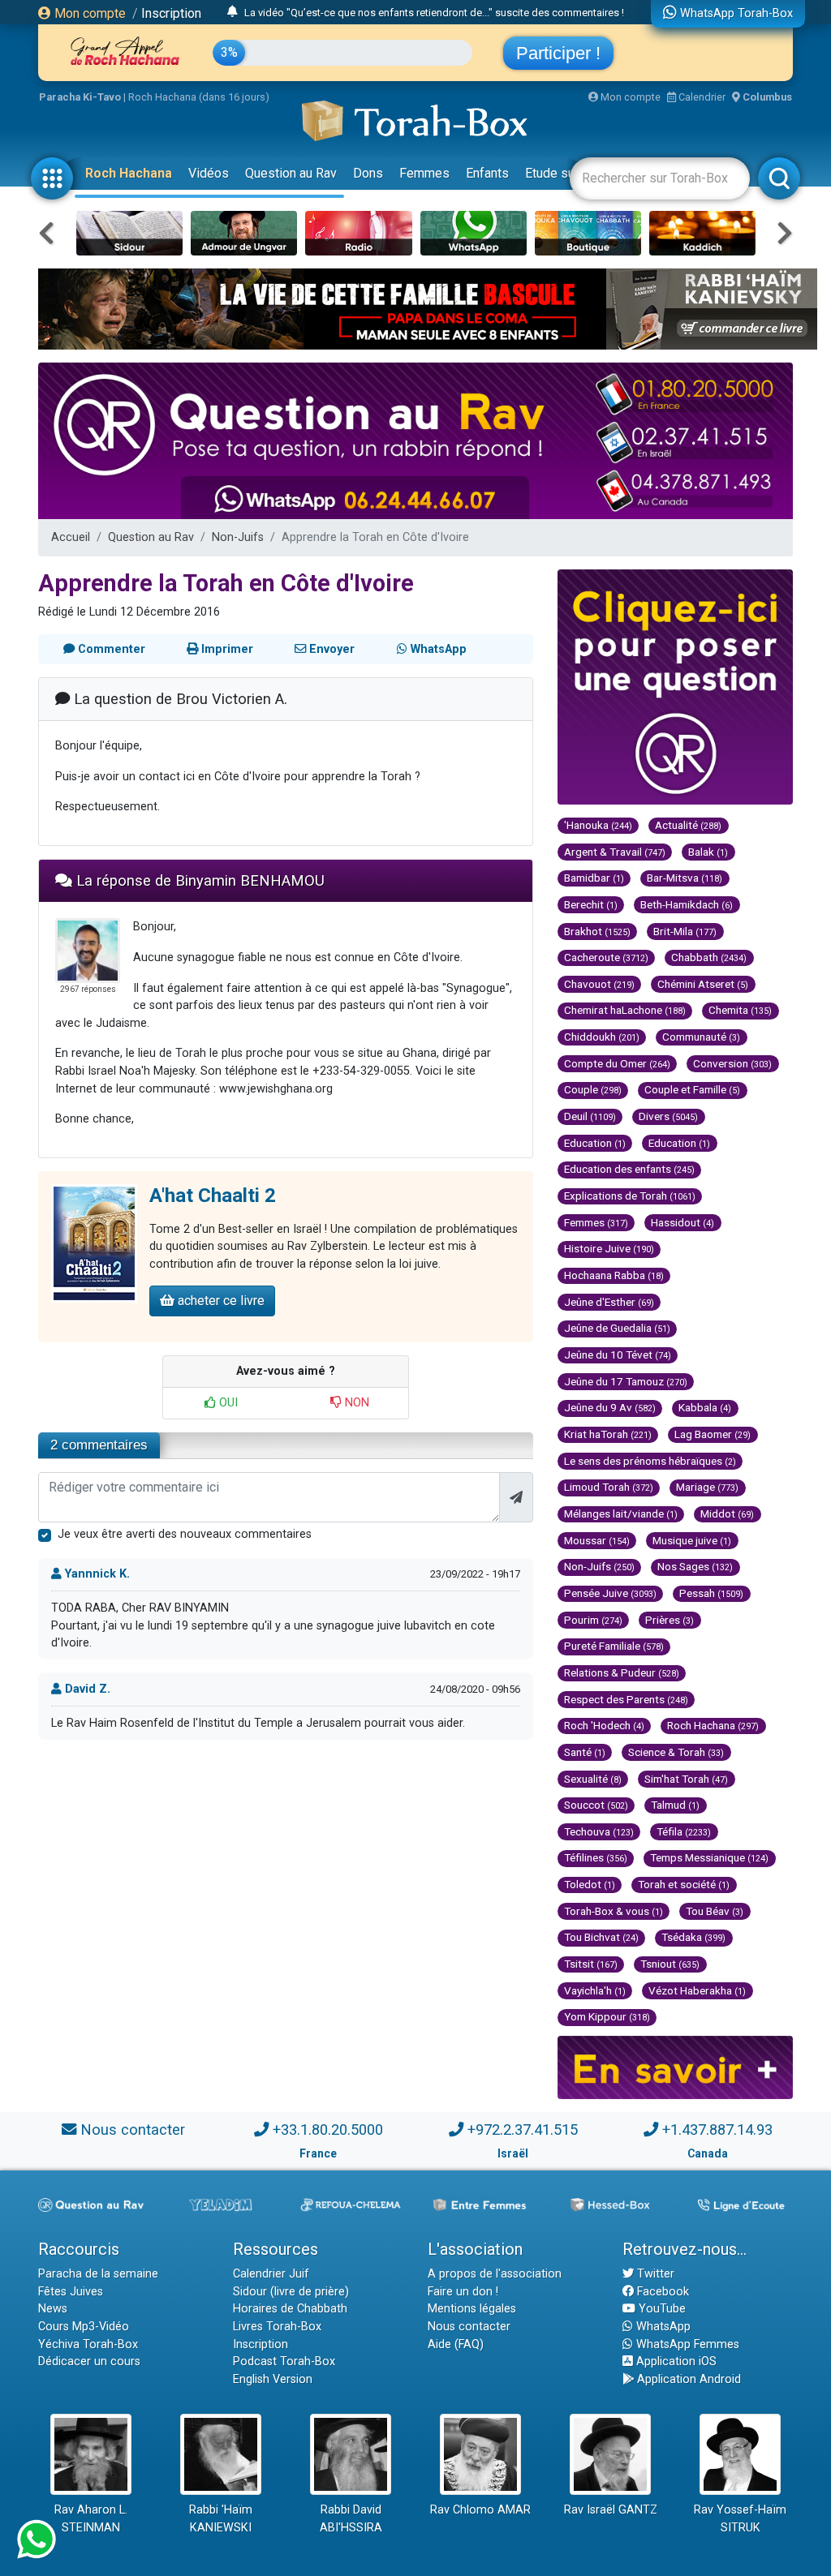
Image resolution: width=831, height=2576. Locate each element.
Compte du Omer (617, 1063)
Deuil (590, 1116)
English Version (273, 2379)
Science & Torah (676, 1752)
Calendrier (701, 97)
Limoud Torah (609, 1487)
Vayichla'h (595, 1990)
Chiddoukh (602, 1037)
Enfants (487, 173)
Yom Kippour (607, 2016)
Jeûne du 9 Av (610, 1407)
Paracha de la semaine (98, 2274)
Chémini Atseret (703, 984)
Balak (708, 852)
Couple (593, 1089)
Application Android (687, 2379)
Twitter (654, 2274)
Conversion (732, 1063)
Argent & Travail (615, 852)
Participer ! (558, 53)
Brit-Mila (685, 931)
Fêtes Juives (71, 2292)
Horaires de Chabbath (290, 2309)
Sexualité (593, 1779)
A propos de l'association (495, 2274)
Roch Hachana (129, 173)
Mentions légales (472, 2309)
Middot (727, 1513)
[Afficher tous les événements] (233, 12)
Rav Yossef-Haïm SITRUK (740, 2519)
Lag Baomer (713, 1434)
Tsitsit (591, 1964)
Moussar (597, 1540)
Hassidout (682, 1222)
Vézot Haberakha (697, 1990)
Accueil (71, 537)
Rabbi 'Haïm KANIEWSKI (221, 2519)
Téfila (684, 1831)
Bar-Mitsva (685, 878)
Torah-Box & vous (614, 1911)
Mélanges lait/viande (621, 1513)
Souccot (596, 1805)
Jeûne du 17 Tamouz (626, 1381)
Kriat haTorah (608, 1434)
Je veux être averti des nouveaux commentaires (185, 1534)
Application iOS (675, 2361)
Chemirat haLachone (625, 1010)
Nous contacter (133, 2129)
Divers (668, 1116)
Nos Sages (695, 1566)
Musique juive (692, 1540)
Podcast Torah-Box (284, 2361)
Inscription (171, 13)
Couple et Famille (692, 1089)
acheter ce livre (220, 1301)
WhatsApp (662, 2327)
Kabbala (705, 1407)
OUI (227, 1403)
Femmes (424, 173)
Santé (585, 1752)
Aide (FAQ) (456, 2344)
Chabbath (709, 957)
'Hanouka (598, 825)
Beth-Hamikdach (687, 904)
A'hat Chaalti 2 (213, 1196)
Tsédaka (693, 1937)
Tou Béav (715, 1911)
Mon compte (88, 13)
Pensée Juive (610, 1593)
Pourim (593, 1620)
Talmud (675, 1805)
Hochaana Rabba (614, 1275)
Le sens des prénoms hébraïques (650, 1461)
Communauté (701, 1037)
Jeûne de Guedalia (617, 1328)
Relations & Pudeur (622, 1672)
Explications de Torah (630, 1196)
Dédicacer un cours (89, 2361)
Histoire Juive (609, 1248)
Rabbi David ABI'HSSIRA (351, 2519)
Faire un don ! (463, 2292)
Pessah (711, 1593)
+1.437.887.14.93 (717, 2129)
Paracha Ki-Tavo (80, 97)
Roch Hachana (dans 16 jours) (199, 97)
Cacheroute (606, 957)
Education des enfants (629, 1169)
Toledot (590, 1884)
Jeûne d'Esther (609, 1302)
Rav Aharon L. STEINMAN (91, 2519)
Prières (670, 1620)
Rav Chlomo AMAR (480, 2510)
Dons (368, 173)
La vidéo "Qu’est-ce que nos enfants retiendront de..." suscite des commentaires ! (434, 13)
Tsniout (670, 1964)
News (53, 2309)
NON (355, 1403)
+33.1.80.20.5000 (328, 2129)
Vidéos (209, 173)
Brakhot (597, 931)
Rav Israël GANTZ (611, 2510)
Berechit (591, 904)
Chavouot (599, 984)
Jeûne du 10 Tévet (618, 1355)
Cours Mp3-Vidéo (84, 2327)
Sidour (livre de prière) (291, 2292)
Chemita (740, 1010)
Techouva (599, 1831)
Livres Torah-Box (277, 2327)
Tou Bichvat (601, 1937)
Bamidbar (594, 878)
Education (595, 1143)
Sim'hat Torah (686, 1779)
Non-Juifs (238, 537)
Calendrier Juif (271, 2274)
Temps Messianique (709, 1857)
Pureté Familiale (614, 1646)
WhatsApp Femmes (686, 2344)
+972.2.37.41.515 (523, 2129)
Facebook (661, 2292)
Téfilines (596, 1857)
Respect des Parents (626, 1699)
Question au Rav (291, 173)
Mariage (707, 1487)
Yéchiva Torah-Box (88, 2344)
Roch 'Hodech (604, 1725)
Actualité (688, 825)
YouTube (661, 2309)
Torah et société (684, 1884)
